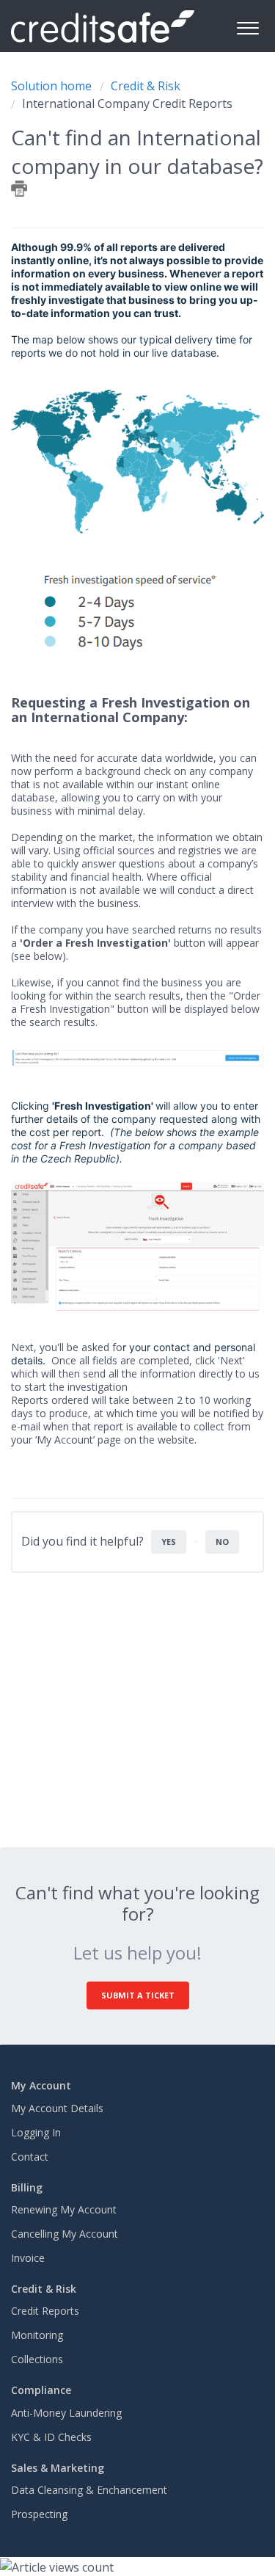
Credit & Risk (146, 86)
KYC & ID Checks (51, 2437)
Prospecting (39, 2514)
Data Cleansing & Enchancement (89, 2490)
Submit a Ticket (138, 1995)
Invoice (28, 2258)
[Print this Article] (19, 189)
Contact (30, 2157)
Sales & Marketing (58, 2468)
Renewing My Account (64, 2209)
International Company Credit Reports (127, 103)
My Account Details (57, 2108)
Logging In (36, 2132)
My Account (41, 2085)
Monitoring (37, 2335)
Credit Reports (45, 2311)
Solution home (53, 86)
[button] (247, 26)
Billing (27, 2187)
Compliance (41, 2390)
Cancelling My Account (65, 2234)
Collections (37, 2359)
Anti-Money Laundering (66, 2413)
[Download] (111, 1314)
